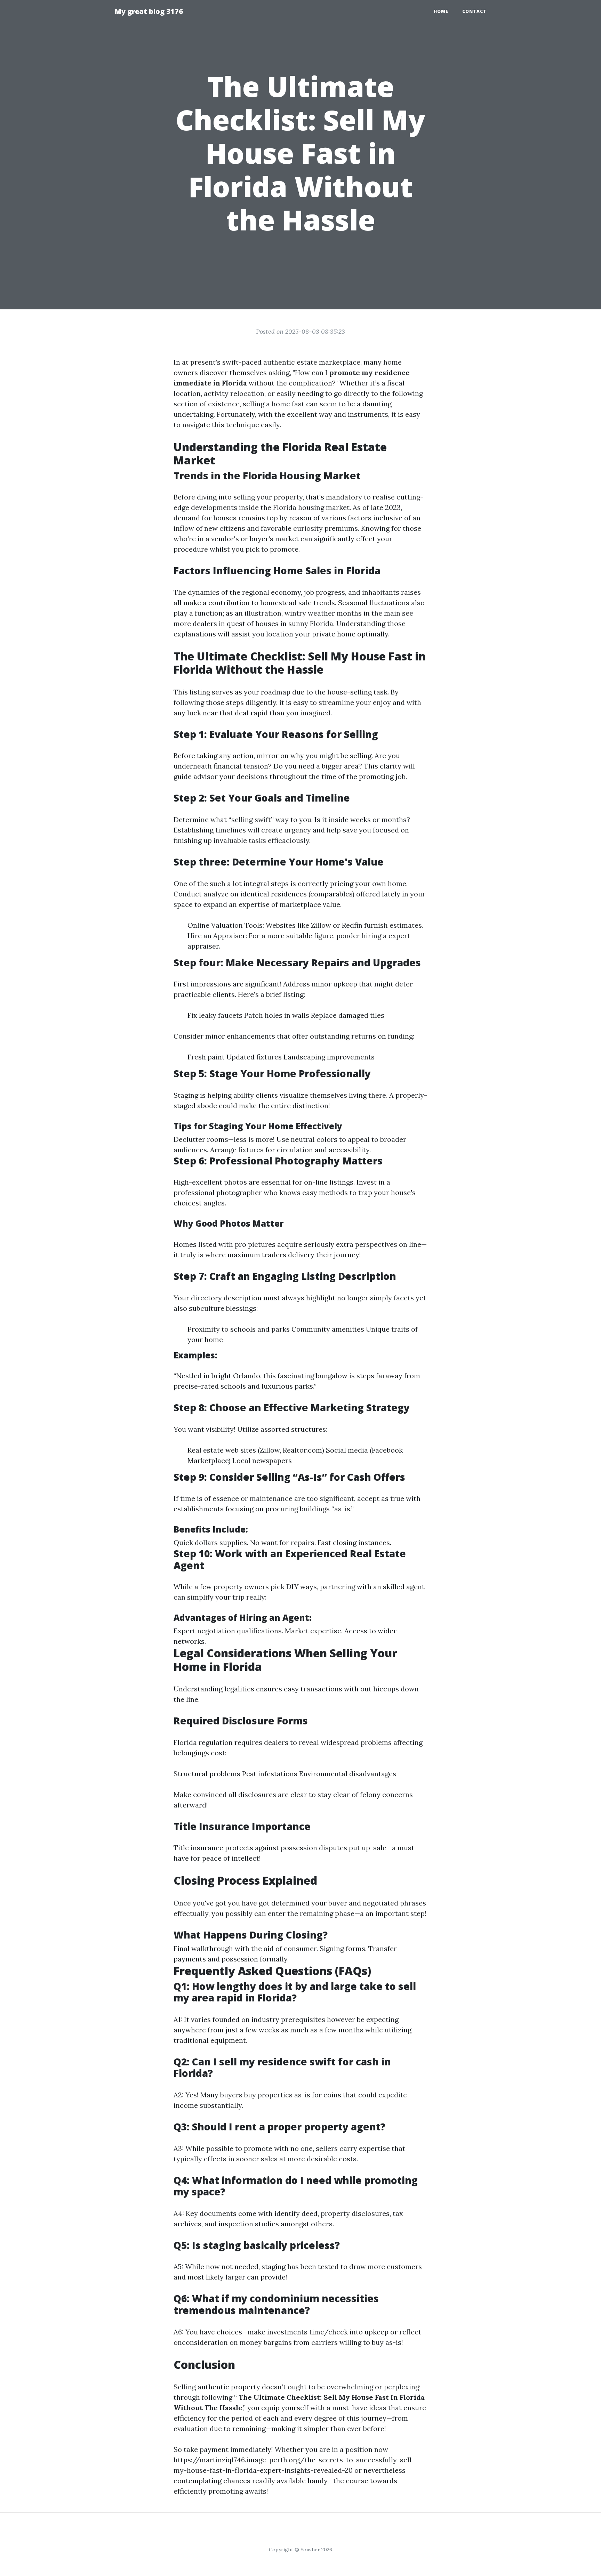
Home (441, 11)
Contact (474, 11)
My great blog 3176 (149, 11)
